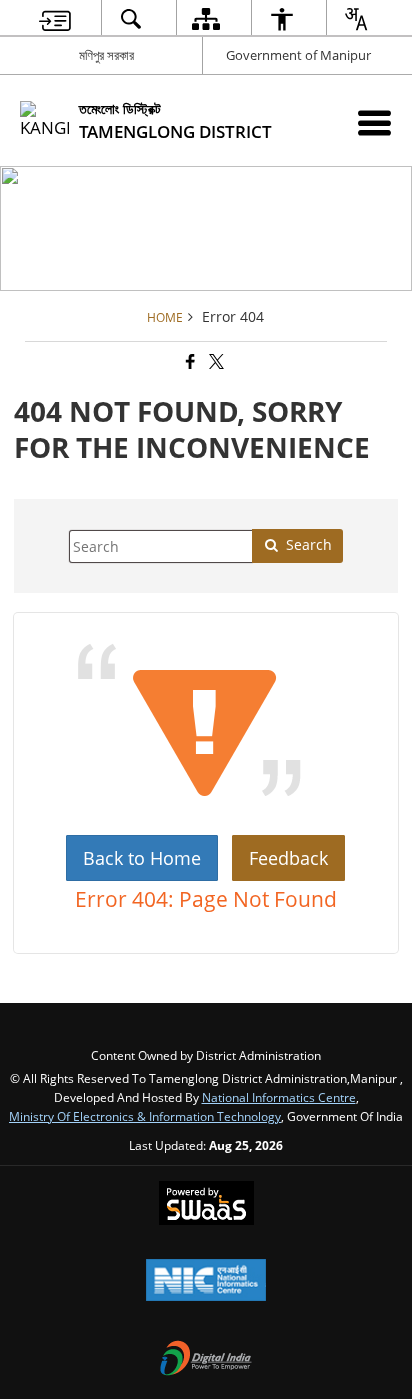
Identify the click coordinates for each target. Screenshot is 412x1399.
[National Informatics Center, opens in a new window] (206, 1282)
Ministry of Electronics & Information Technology (145, 1116)
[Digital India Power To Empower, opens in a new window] (206, 1360)
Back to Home (142, 858)
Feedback (288, 858)
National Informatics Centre (279, 1097)
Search (309, 544)
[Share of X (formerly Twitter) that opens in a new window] (215, 361)
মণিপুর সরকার (106, 55)
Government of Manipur (298, 55)
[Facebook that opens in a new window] (189, 361)
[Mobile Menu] (374, 122)
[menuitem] (55, 18)
